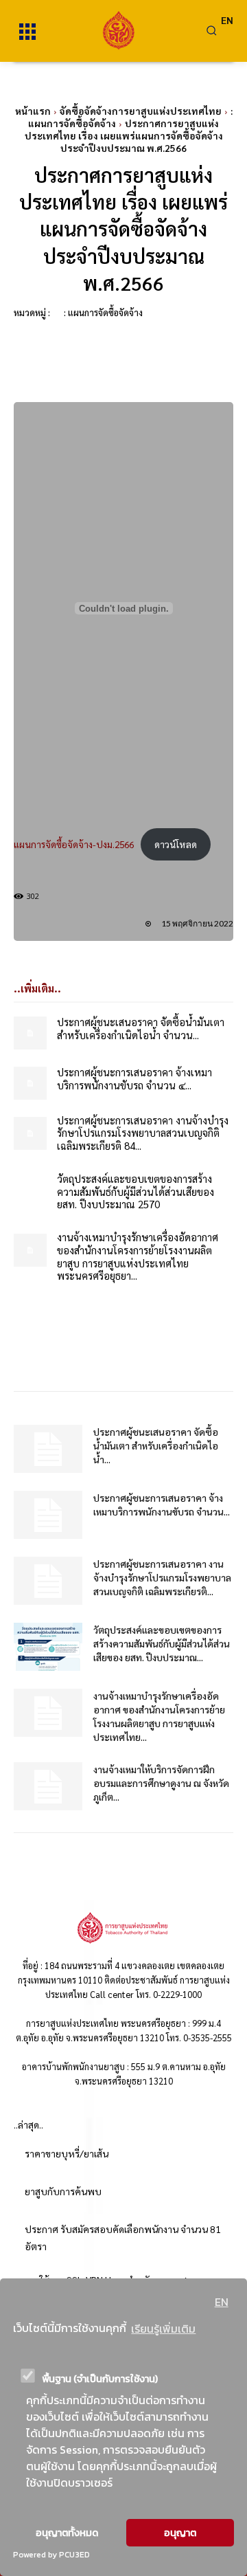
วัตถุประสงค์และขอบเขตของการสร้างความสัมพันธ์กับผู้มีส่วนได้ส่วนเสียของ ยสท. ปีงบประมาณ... (162, 1643)
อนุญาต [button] (180, 2533)
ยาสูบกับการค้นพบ (63, 2191)
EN (222, 2302)
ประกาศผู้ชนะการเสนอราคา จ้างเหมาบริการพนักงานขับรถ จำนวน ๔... (134, 1078)
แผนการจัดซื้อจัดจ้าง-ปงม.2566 (74, 844)
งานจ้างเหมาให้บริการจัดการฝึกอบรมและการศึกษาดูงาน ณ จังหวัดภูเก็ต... (161, 1783)
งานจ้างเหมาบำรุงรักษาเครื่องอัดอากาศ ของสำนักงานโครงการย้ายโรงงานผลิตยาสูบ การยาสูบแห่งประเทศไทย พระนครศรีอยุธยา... (138, 1256)
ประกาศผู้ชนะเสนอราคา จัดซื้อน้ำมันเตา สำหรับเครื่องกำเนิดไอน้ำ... (156, 1445)
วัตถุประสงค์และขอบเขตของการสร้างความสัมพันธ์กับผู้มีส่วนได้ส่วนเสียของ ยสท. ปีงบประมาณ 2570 (136, 1191)
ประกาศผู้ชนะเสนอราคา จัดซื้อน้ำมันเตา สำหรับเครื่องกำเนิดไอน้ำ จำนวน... (141, 1028)
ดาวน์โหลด (176, 844)
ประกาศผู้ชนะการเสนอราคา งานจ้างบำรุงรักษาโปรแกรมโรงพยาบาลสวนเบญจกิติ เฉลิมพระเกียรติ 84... (143, 1133)
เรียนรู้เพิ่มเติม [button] (163, 2329)
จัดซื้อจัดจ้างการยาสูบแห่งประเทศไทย (141, 111)
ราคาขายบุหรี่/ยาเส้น (67, 2153)
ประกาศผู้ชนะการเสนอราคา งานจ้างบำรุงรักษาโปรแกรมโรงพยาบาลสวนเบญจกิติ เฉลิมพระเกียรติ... (162, 1577)
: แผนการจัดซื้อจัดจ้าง (103, 312)
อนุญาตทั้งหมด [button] (67, 2533)
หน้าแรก (33, 111)
